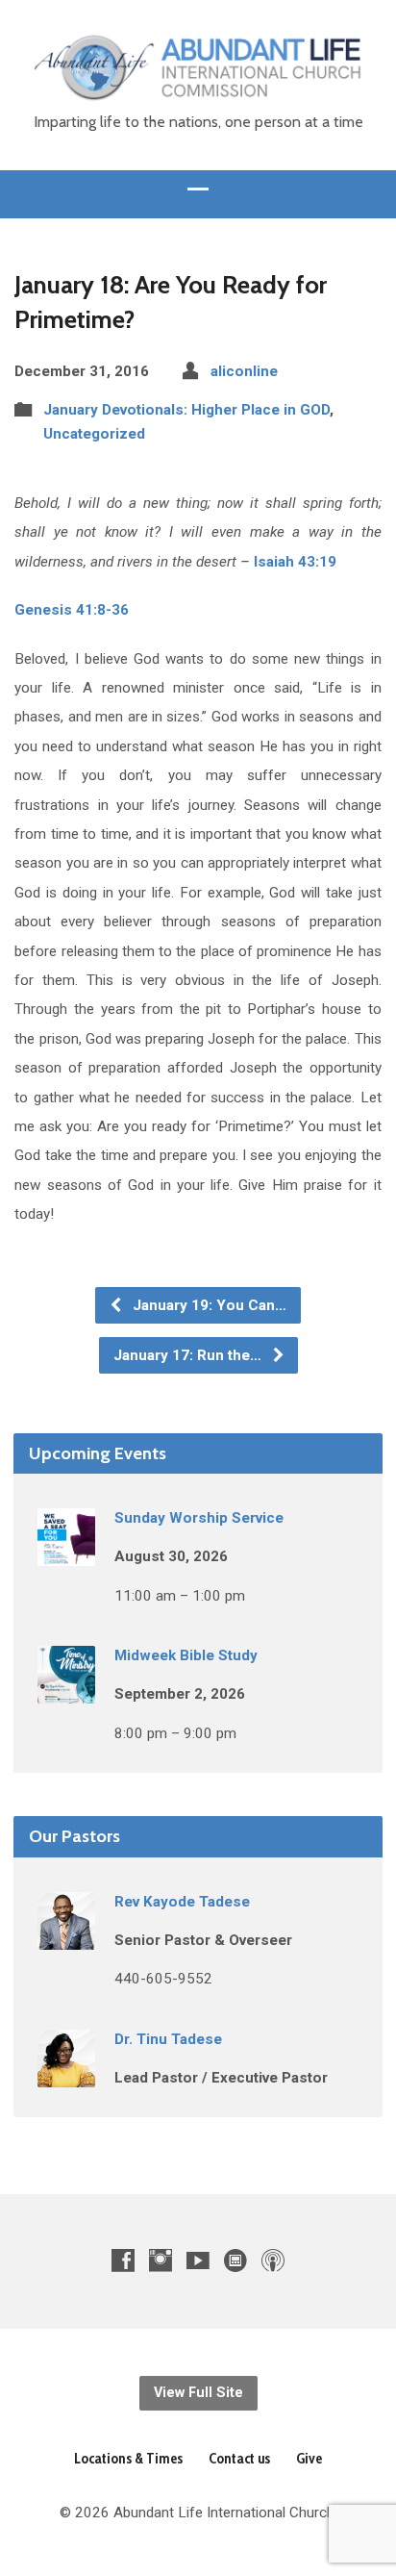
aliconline (244, 371)
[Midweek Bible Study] (66, 1691)
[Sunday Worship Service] (66, 1553)
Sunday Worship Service (199, 1518)
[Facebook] (123, 2260)
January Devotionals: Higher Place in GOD (186, 410)
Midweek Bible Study (186, 1655)
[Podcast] (273, 2260)
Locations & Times (128, 2458)
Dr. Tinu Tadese (168, 2039)
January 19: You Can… (208, 1305)
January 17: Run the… (189, 1355)
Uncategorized (94, 434)
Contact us (239, 2458)
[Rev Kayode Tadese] (66, 1936)
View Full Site (198, 2393)
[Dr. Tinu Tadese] (66, 2074)
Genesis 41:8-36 (72, 610)
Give (309, 2458)
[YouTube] (198, 2260)
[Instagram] (161, 2260)
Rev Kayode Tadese (182, 1902)
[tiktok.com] (235, 2260)
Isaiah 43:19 (295, 562)
